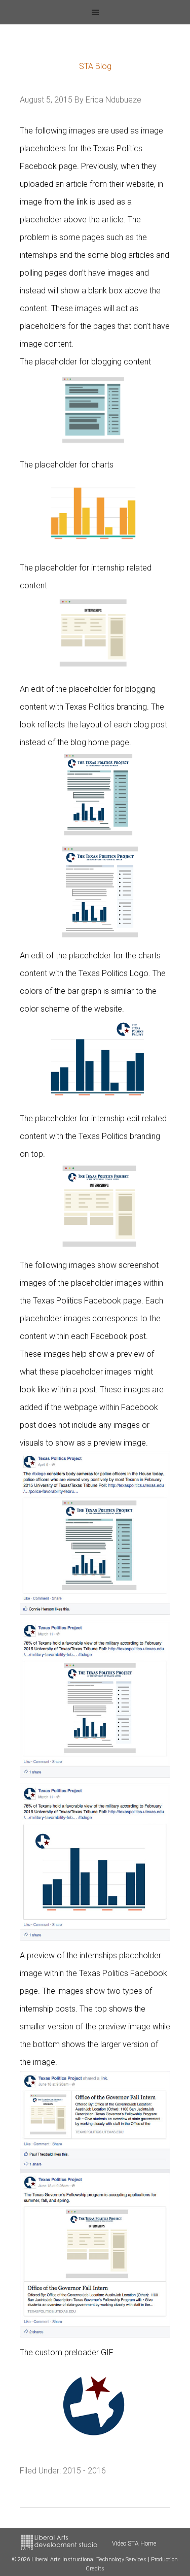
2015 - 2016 (84, 2471)
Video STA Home (134, 2544)
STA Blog (95, 66)
